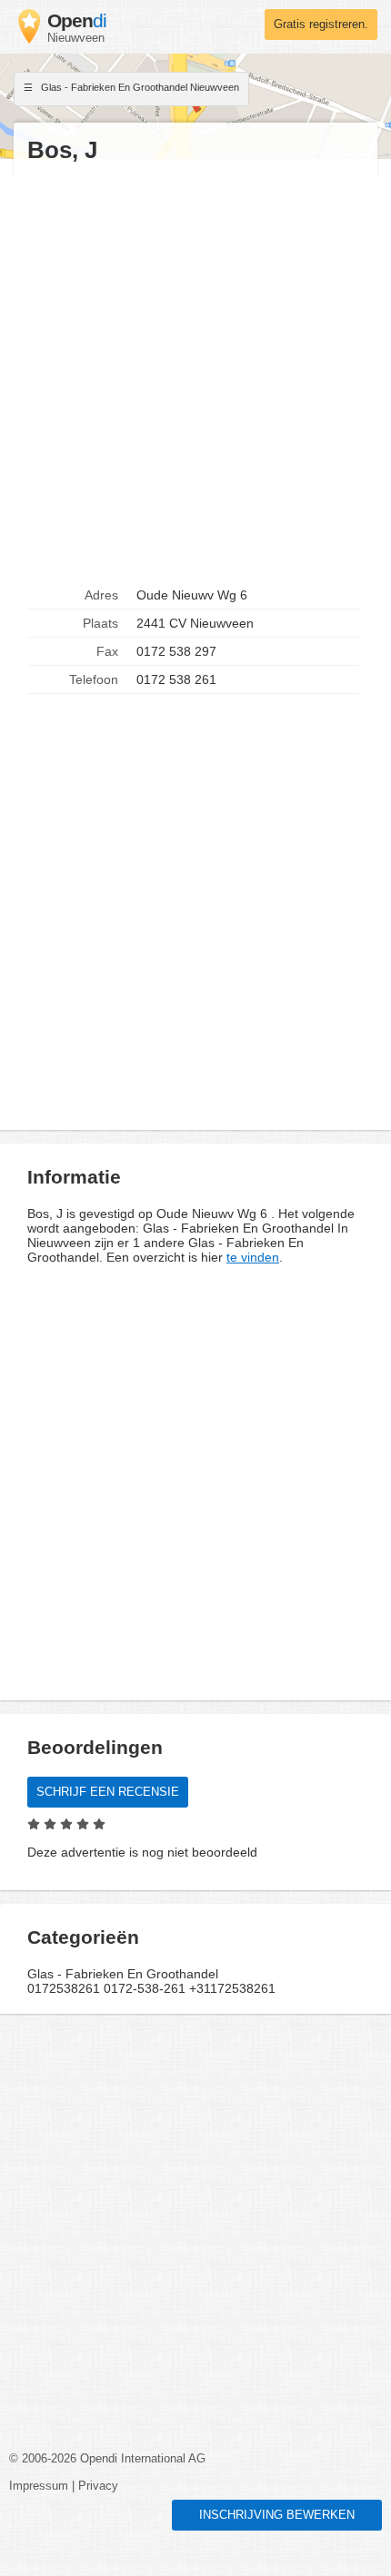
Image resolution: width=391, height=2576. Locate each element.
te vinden (253, 1257)
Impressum (39, 2486)
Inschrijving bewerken (277, 2515)
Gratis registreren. (321, 25)
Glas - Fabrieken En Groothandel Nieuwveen (139, 87)
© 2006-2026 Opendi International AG (107, 2459)
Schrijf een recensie (108, 1792)
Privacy (98, 2486)
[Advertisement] (195, 373)
